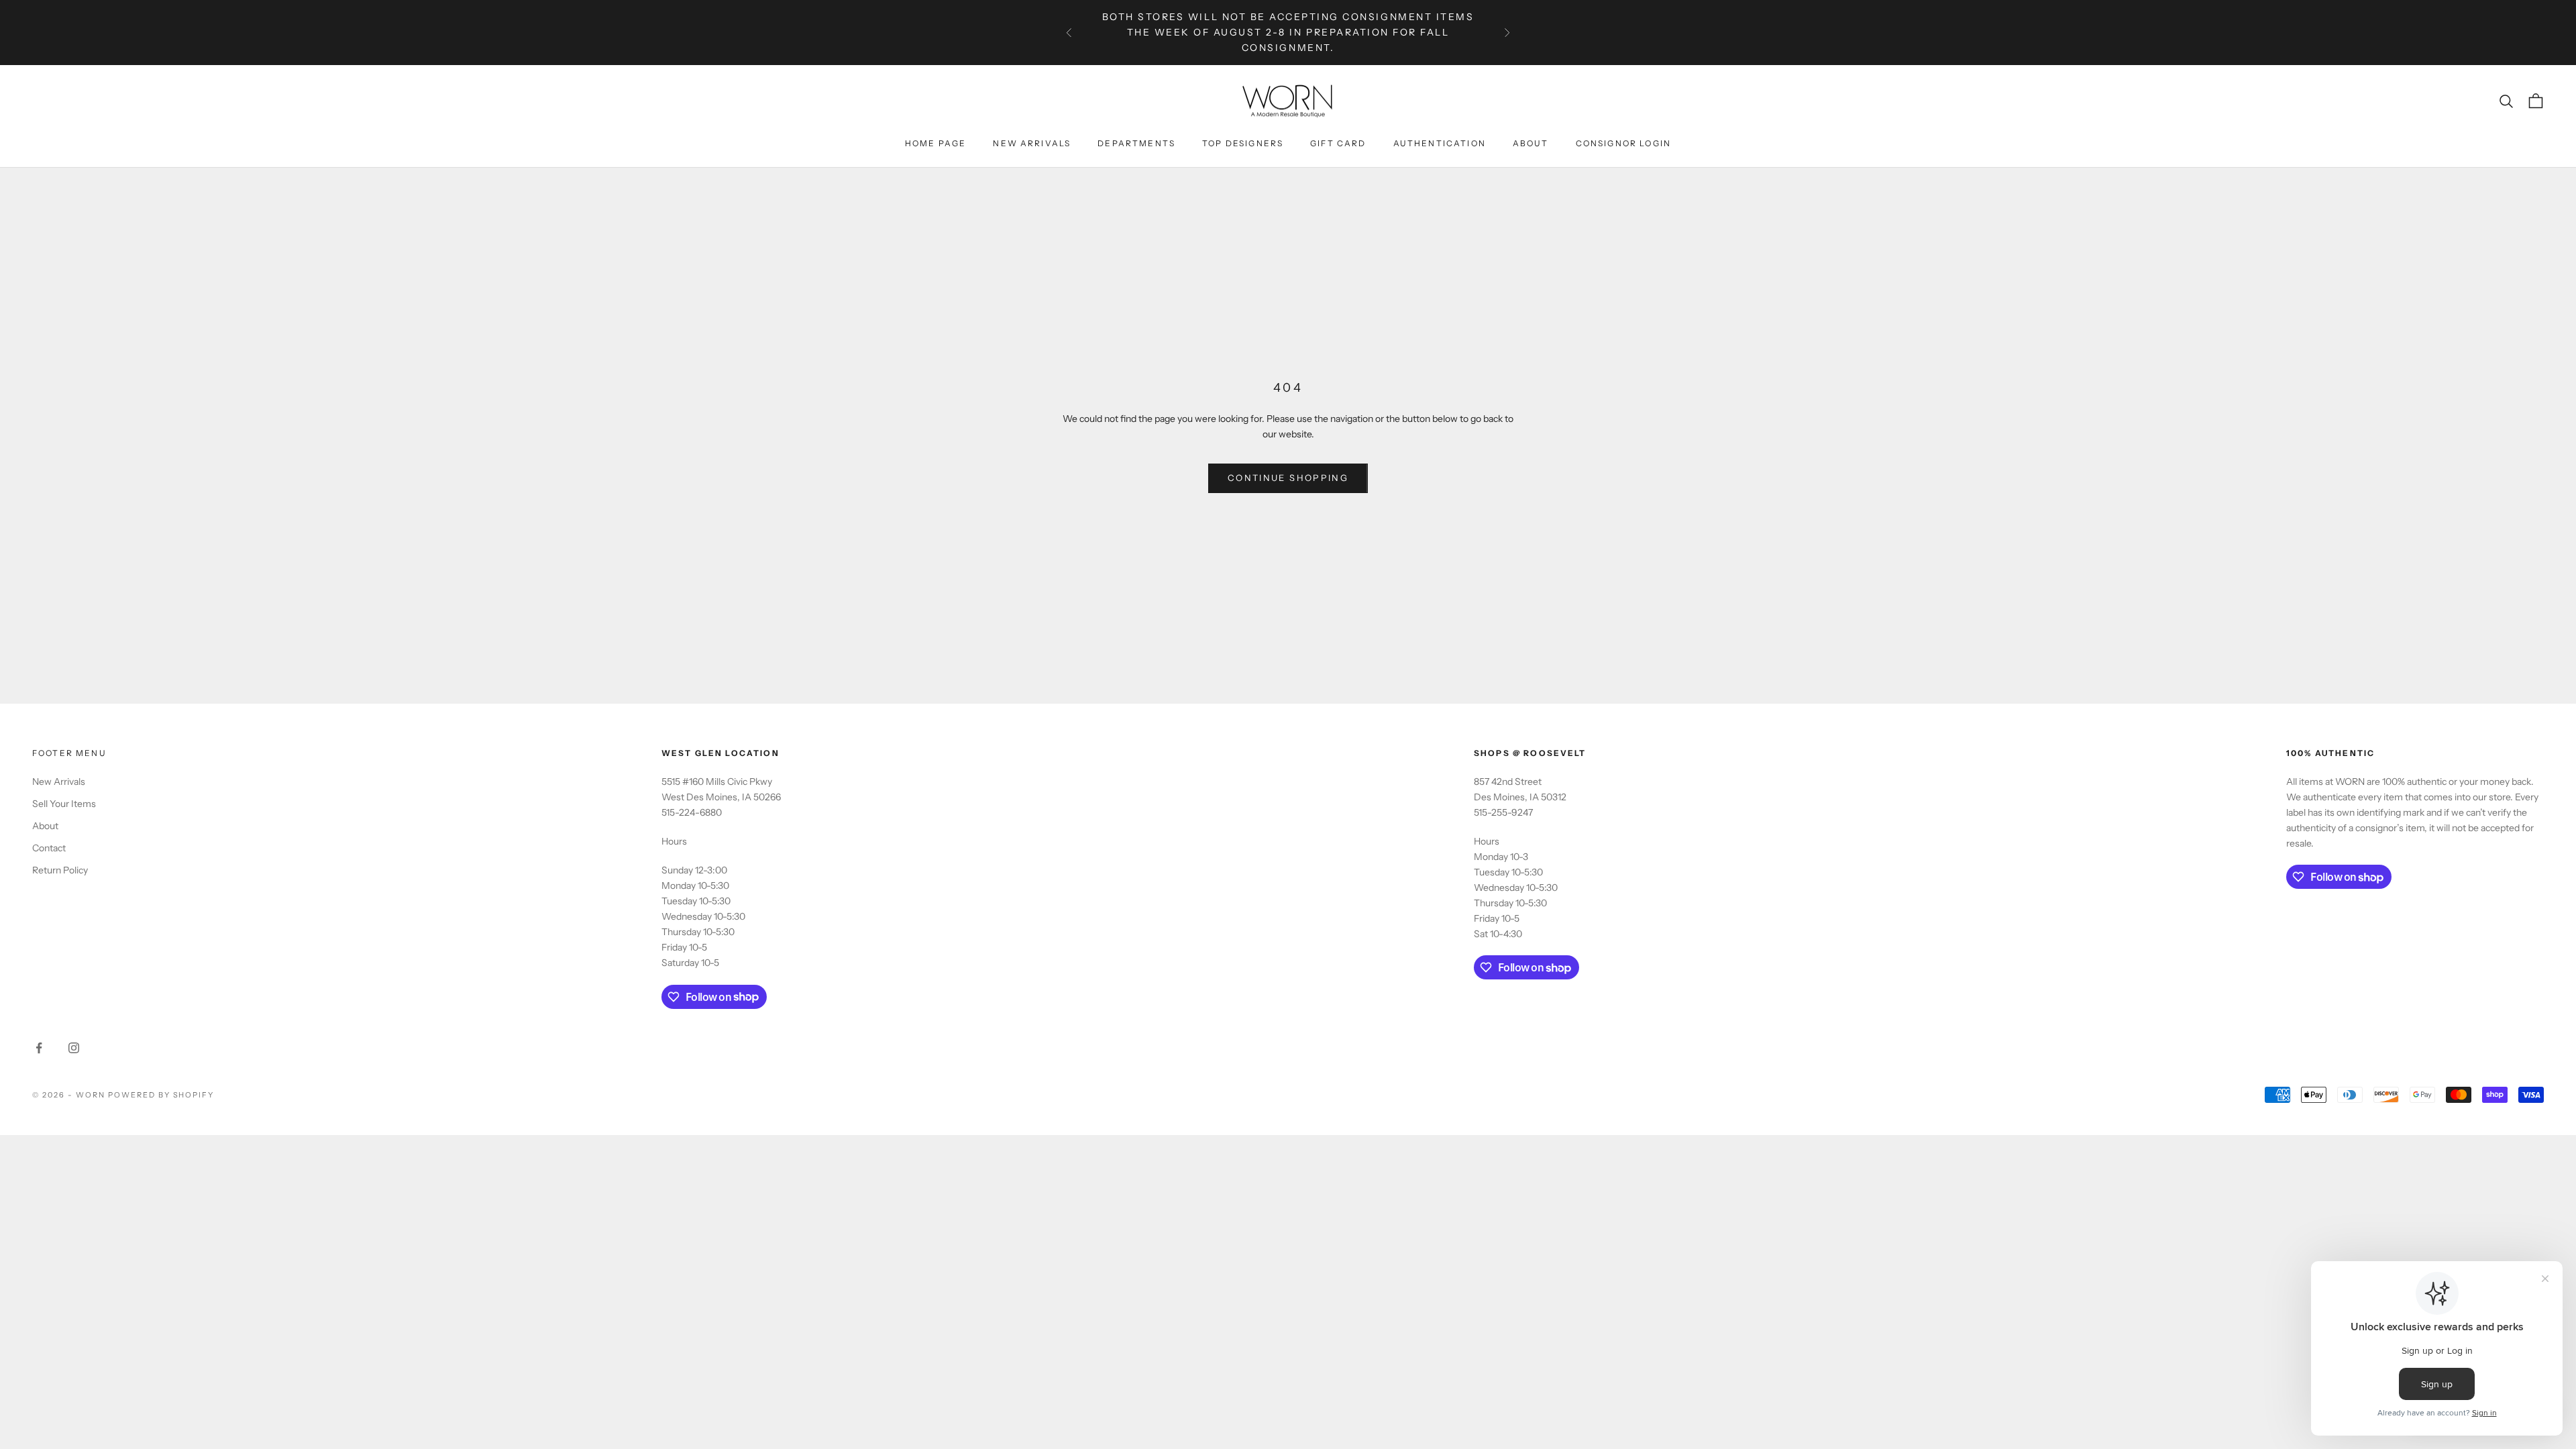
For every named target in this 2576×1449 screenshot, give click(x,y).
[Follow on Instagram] (74, 1048)
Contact (49, 848)
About (1531, 143)
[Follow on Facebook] (39, 1048)
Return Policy (60, 870)
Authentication (1440, 143)
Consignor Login (1623, 143)
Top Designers (1243, 143)
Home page (935, 143)
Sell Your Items (64, 804)
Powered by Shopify (161, 1095)
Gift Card (1338, 143)
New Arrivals (1032, 143)
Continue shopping (1288, 478)
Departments (1136, 143)
